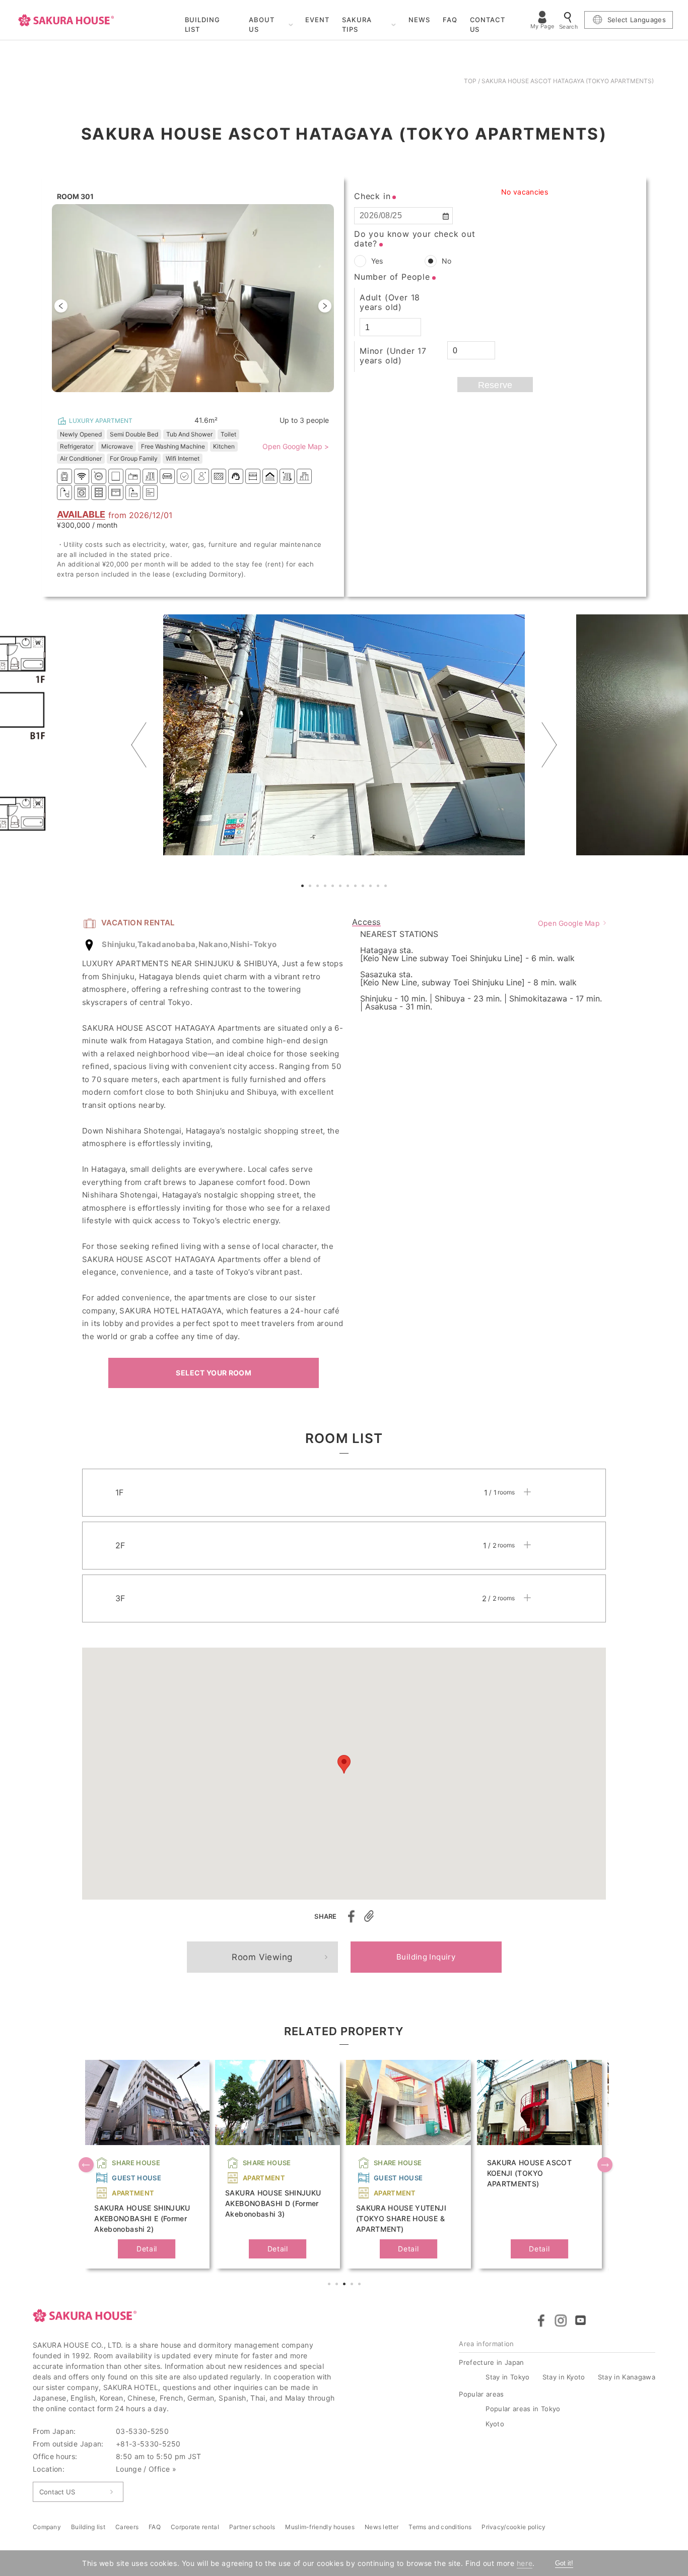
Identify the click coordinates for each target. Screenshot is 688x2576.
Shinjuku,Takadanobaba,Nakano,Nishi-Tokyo (189, 944)
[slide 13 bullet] (193, 398)
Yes (377, 261)
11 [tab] (379, 887)
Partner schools (252, 2527)
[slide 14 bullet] (196, 398)
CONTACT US (488, 25)
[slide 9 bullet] (181, 398)
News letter (382, 2527)
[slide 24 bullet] (226, 398)
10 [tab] (372, 887)
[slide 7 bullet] (175, 398)
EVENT (317, 20)
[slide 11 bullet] (187, 398)
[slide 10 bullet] (184, 398)
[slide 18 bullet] (208, 398)
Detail (147, 2249)
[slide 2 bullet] (160, 398)
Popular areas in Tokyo (523, 2409)
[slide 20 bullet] (214, 398)
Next (549, 745)
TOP (470, 81)
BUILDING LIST (203, 25)
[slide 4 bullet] (166, 398)
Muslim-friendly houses (320, 2527)
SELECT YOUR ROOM (214, 1373)
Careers (127, 2527)
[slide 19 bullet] (211, 398)
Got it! (564, 2563)
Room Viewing (262, 1957)
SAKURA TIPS (357, 25)
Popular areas (481, 2394)
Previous (139, 745)
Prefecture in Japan (491, 2362)
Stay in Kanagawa (627, 2377)
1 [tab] (304, 887)
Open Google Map (569, 923)
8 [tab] (357, 887)
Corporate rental (195, 2527)
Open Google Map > (296, 447)
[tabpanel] (344, 735)
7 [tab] (349, 887)
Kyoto (495, 2424)
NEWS (419, 20)
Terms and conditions (440, 2527)
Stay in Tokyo (507, 2377)
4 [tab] (326, 887)
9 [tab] (364, 887)
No (446, 261)
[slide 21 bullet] (217, 398)
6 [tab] (341, 887)
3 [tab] (319, 887)
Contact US (57, 2492)
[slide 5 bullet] (169, 398)
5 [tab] (334, 887)
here (525, 2563)
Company (47, 2527)
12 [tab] (387, 887)
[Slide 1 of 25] (193, 306)
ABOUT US (262, 25)
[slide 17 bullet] (205, 398)
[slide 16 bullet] (202, 398)
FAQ (450, 20)
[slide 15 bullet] (199, 398)
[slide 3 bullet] (163, 398)
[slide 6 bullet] (172, 398)
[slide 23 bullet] (223, 398)
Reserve (495, 385)
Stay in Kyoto (564, 2377)
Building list (88, 2527)
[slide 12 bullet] (190, 398)
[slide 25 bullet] (229, 398)
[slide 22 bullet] (220, 398)
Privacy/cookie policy (513, 2527)
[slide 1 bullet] (157, 398)
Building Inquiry (426, 1957)
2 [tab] (311, 887)
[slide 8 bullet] (178, 398)
